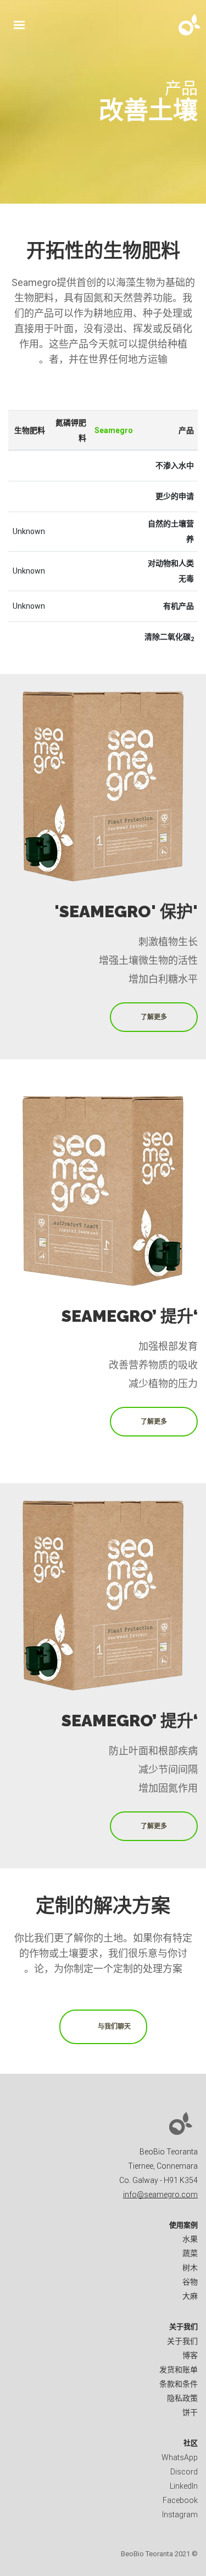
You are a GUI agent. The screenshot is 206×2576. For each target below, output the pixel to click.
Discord (184, 2472)
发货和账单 (179, 2370)
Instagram (180, 2515)
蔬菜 (190, 2253)
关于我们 (182, 2341)
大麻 (190, 2296)
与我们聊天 (114, 2027)
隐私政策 (182, 2398)
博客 (190, 2355)
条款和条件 (179, 2384)
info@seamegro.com (160, 2195)
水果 (190, 2239)
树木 (190, 2268)
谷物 (190, 2282)
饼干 (190, 2412)
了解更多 (154, 1017)
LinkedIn (184, 2486)
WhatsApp (180, 2457)
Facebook (180, 2500)
